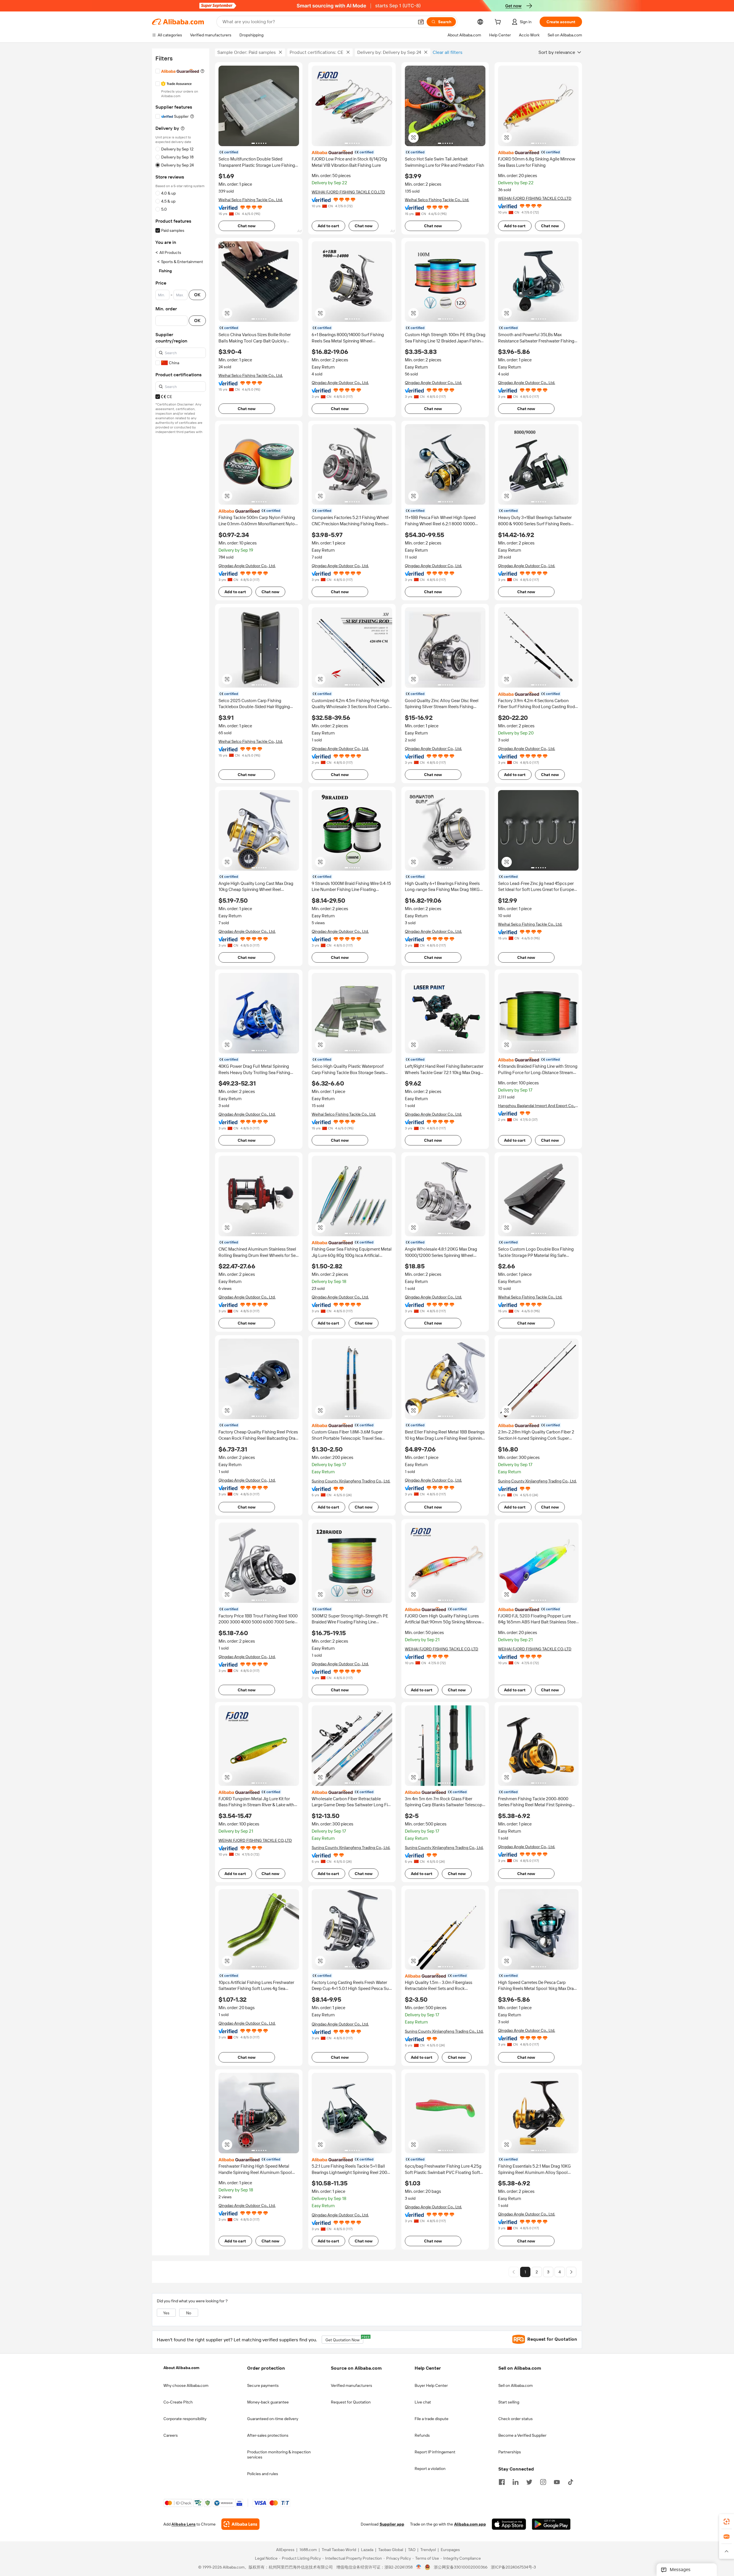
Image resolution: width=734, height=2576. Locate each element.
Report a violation (430, 2469)
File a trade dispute (432, 2419)
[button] (421, 22)
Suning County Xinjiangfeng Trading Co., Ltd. (351, 1481)
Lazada (367, 2550)
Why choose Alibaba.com (186, 2385)
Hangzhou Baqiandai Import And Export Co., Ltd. (537, 1106)
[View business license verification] (419, 2567)
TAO (412, 2550)
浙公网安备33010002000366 (461, 2567)
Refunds (422, 2435)
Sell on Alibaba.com (516, 2385)
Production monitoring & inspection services (279, 2454)
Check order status (516, 2419)
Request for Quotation (351, 2402)
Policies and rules (263, 2474)
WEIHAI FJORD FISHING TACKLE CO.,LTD (348, 192)
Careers (171, 2435)
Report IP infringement (435, 2452)
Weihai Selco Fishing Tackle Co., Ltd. (251, 200)
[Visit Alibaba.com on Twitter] (529, 2481)
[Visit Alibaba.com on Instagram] (543, 2481)
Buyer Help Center (431, 2385)
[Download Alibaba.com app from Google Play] (551, 2524)
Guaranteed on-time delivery (273, 2419)
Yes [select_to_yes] (166, 2313)
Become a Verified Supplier (522, 2435)
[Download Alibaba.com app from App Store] (509, 2524)
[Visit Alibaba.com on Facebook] (502, 2481)
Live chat (423, 2402)
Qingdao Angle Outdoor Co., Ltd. (340, 383)
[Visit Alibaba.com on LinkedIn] (516, 2481)
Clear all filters (448, 52)
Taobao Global (391, 2550)
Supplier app (392, 2524)
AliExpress (285, 2550)
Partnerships (510, 2452)
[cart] (499, 23)
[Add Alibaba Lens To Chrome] (240, 2524)
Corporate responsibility (185, 2419)
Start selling (509, 2402)
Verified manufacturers (352, 2385)
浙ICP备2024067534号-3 (513, 2567)
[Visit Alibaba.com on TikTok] (571, 2481)
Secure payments (263, 2385)
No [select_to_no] (189, 2313)
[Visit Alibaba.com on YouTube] (557, 2481)
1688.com (308, 2550)
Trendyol (428, 2550)
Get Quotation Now (344, 2339)
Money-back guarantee (268, 2402)
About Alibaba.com (181, 2368)
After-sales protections (268, 2435)
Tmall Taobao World (339, 2550)
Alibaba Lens (183, 2524)
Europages (450, 2550)
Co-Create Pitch (178, 2402)
